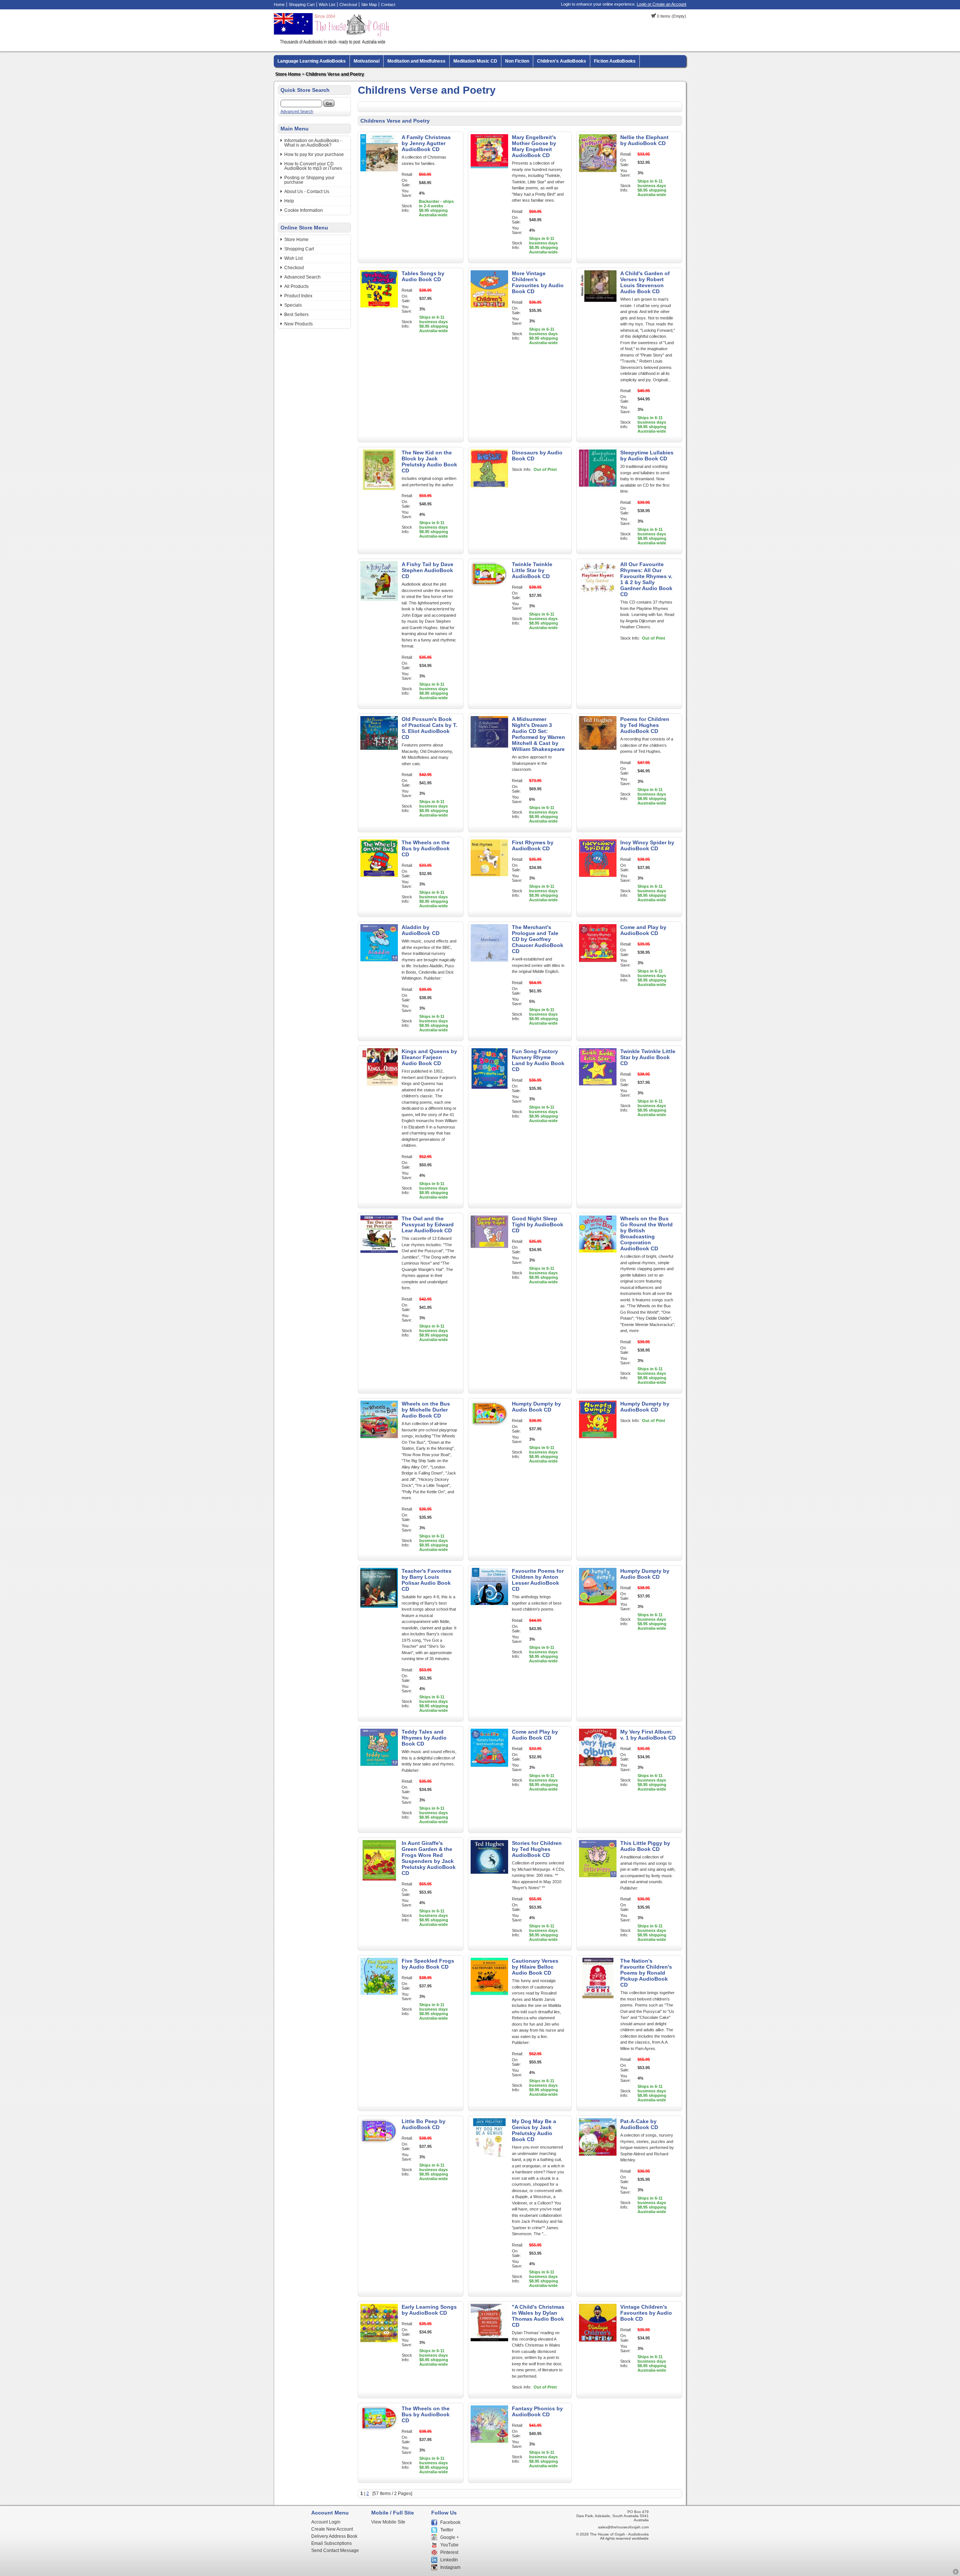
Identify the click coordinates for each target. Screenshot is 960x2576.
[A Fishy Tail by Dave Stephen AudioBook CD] (379, 600)
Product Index (298, 296)
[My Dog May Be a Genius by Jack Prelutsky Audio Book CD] (489, 2157)
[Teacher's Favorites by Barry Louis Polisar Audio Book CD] (379, 1607)
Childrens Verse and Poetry (335, 74)
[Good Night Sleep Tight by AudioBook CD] (489, 1254)
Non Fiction (517, 61)
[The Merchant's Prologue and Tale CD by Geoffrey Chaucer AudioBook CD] (489, 963)
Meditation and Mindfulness (416, 61)
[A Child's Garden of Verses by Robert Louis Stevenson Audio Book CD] (598, 309)
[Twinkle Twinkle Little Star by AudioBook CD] (489, 600)
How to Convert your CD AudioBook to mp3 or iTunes (313, 166)
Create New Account (332, 2529)
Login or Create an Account (661, 4)
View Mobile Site (388, 2522)
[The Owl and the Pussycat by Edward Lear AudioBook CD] (379, 1254)
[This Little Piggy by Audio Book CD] (598, 1879)
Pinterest (449, 2552)
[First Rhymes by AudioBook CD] (489, 878)
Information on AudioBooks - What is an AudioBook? (313, 143)
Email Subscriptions (331, 2543)
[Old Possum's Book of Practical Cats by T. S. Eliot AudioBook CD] (379, 755)
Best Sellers (296, 315)
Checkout (348, 4)
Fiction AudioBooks (615, 61)
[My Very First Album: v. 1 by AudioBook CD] (598, 1768)
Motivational (367, 61)
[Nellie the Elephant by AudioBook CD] (598, 173)
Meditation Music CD (475, 61)
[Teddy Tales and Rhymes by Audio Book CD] (379, 1768)
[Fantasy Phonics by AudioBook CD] (489, 2444)
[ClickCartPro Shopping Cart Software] (956, 2573)
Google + (450, 2537)
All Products (296, 286)
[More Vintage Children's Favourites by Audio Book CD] (489, 309)
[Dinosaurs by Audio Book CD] (489, 489)
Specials (293, 305)
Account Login (326, 2522)
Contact (388, 4)
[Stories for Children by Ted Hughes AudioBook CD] (489, 1879)
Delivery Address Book (334, 2536)
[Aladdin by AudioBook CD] (379, 963)
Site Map (369, 4)
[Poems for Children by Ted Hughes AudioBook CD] (598, 755)
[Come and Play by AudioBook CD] (598, 963)
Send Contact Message (335, 2551)
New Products (298, 324)
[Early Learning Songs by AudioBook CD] (379, 2343)
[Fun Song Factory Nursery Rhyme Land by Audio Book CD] (489, 1087)
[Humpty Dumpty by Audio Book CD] (489, 1440)
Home (279, 4)
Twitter (447, 2530)
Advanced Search (297, 111)
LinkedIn (449, 2560)
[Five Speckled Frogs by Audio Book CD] (379, 1997)
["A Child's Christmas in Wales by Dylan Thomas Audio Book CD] (489, 2343)
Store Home (288, 74)
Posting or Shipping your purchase (309, 180)
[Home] (333, 43)
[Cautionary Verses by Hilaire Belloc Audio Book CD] (489, 1997)
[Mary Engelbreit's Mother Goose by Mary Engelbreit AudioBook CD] (489, 173)
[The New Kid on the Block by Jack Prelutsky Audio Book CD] (379, 489)
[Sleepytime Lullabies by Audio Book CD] (598, 489)
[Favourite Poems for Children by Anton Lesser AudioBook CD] (489, 1607)
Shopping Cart (302, 4)
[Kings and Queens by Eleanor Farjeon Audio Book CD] (379, 1087)
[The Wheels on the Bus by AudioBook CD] (379, 878)
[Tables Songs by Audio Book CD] (379, 309)
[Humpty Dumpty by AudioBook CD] (598, 1440)
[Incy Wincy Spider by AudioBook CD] (598, 878)
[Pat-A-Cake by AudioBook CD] (598, 2157)
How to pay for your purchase (314, 154)
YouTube (449, 2545)
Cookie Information (304, 210)
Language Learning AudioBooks (312, 61)
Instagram (450, 2567)
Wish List (327, 4)
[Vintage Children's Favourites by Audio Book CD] (598, 2343)
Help (289, 201)
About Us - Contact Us (307, 192)
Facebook (450, 2522)
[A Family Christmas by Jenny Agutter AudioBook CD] (379, 173)
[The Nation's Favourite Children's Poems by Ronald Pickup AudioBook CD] (598, 1997)
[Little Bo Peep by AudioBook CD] (379, 2157)
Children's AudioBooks (562, 61)
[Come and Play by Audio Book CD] (489, 1768)
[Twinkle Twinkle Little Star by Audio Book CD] (598, 1087)
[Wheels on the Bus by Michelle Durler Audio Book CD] (379, 1440)
